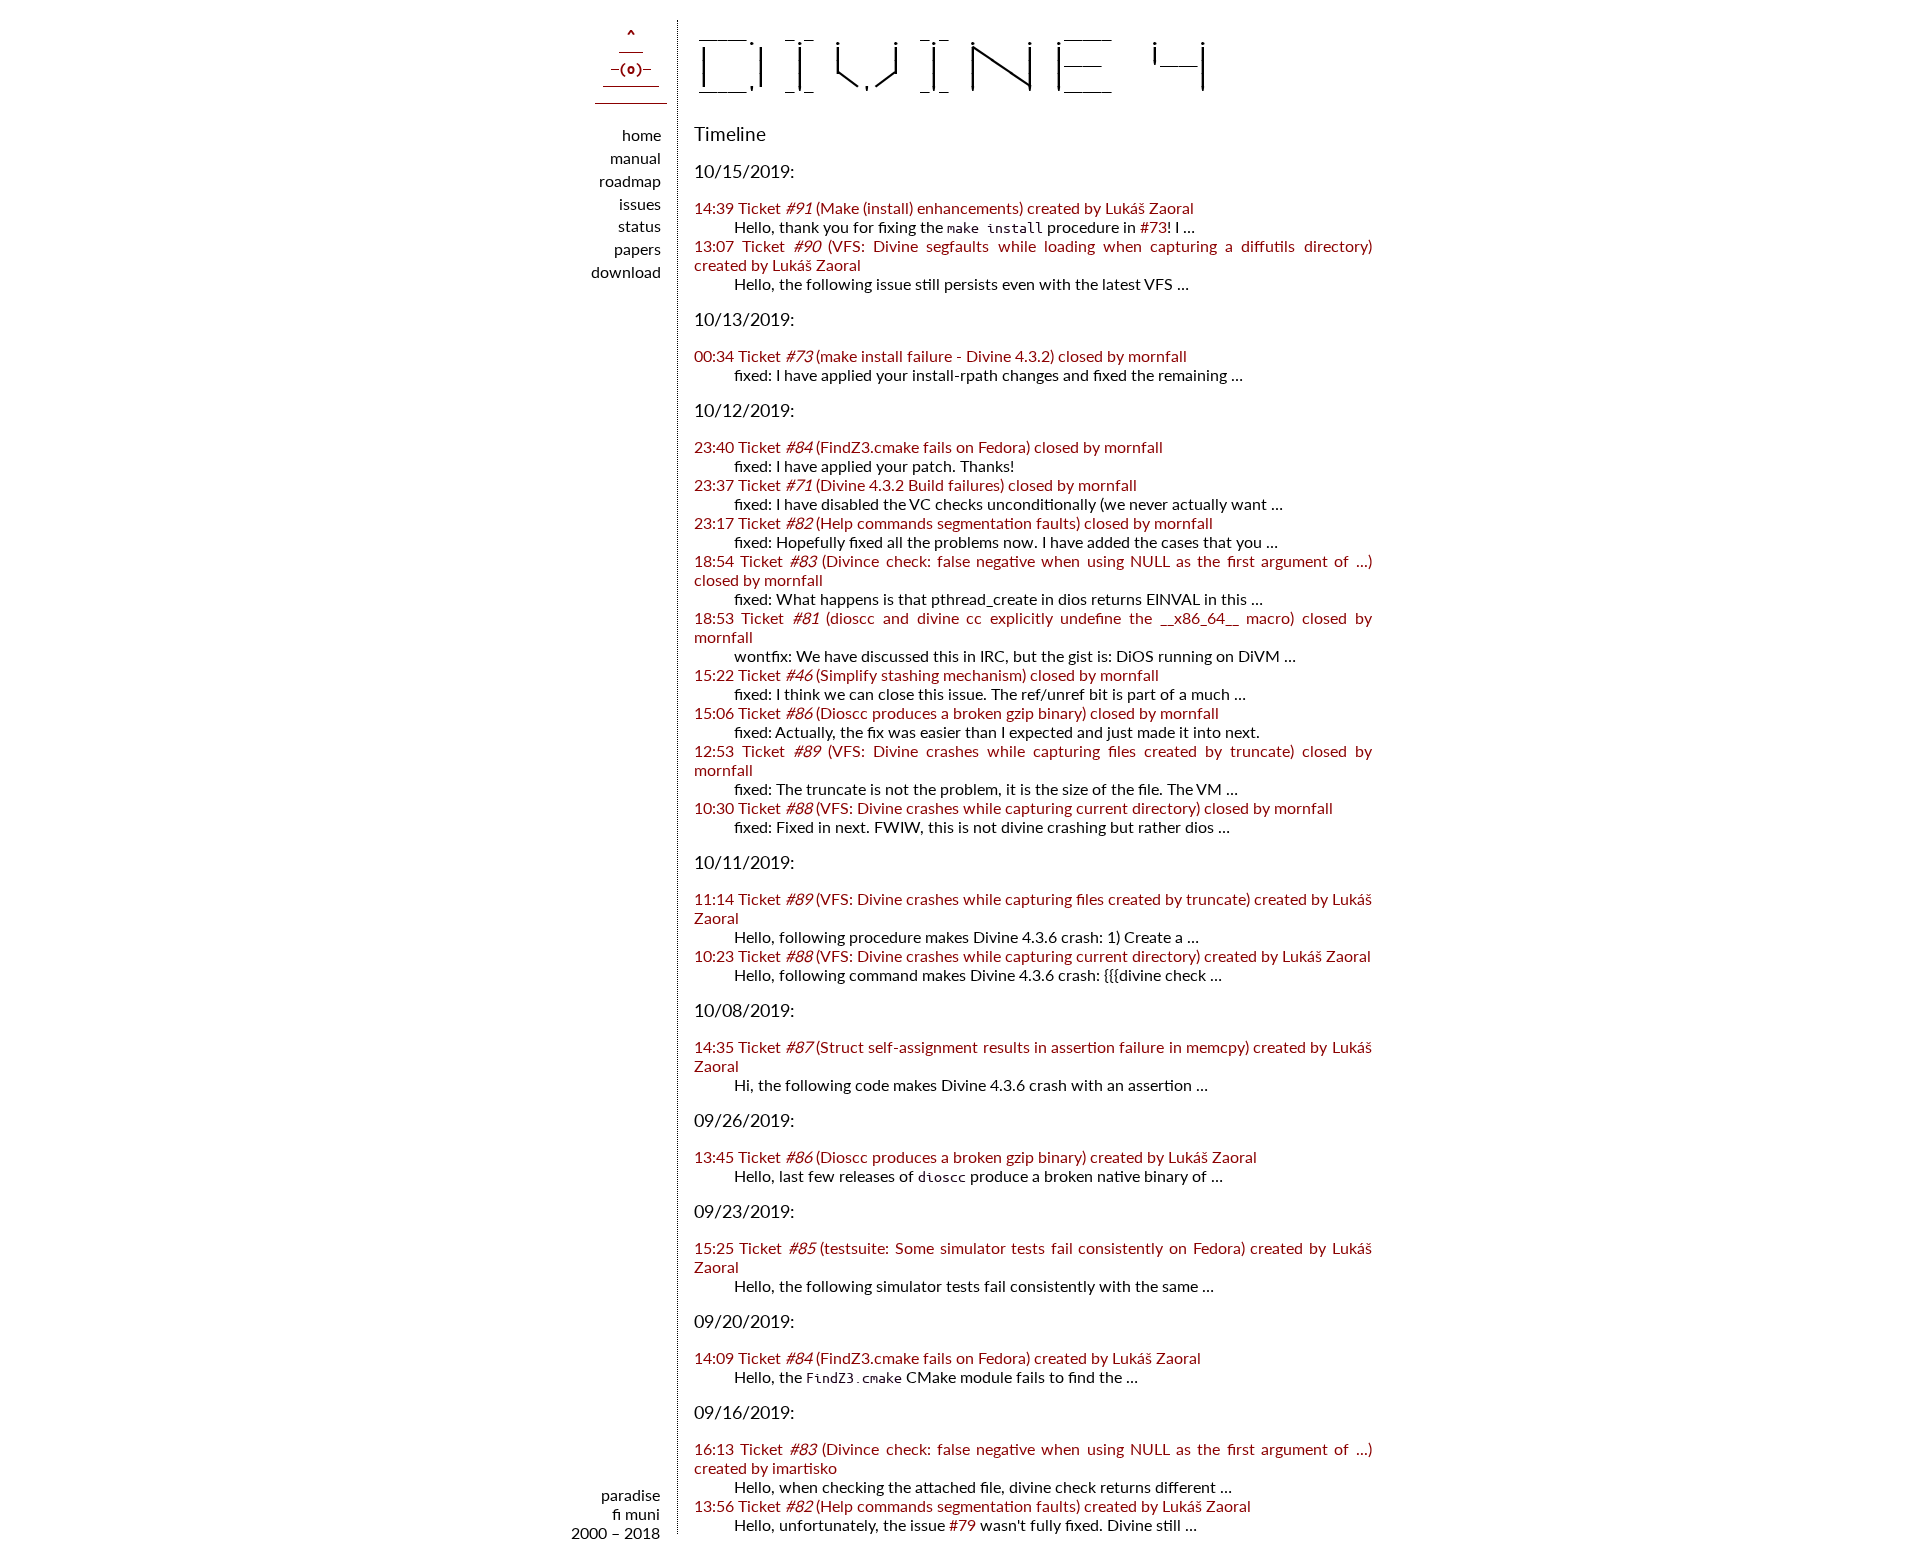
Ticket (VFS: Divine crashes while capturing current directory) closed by (1013, 807)
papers (637, 248)
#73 (1153, 226)
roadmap (630, 180)
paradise (630, 1494)
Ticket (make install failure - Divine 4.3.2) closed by (940, 355)
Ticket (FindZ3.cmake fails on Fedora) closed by (928, 446)
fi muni (636, 1513)
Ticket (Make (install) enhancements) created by (944, 207)
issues (640, 203)
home (641, 134)
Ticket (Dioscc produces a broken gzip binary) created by (975, 1156)
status (639, 225)
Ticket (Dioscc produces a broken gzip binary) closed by (956, 712)
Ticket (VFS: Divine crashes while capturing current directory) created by (1032, 955)
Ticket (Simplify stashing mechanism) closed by (926, 674)
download (626, 271)
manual (635, 157)
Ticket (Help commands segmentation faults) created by (972, 1505)
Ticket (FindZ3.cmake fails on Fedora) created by (947, 1357)
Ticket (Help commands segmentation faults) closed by (953, 522)
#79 (962, 1524)
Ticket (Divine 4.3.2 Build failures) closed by (915, 484)
